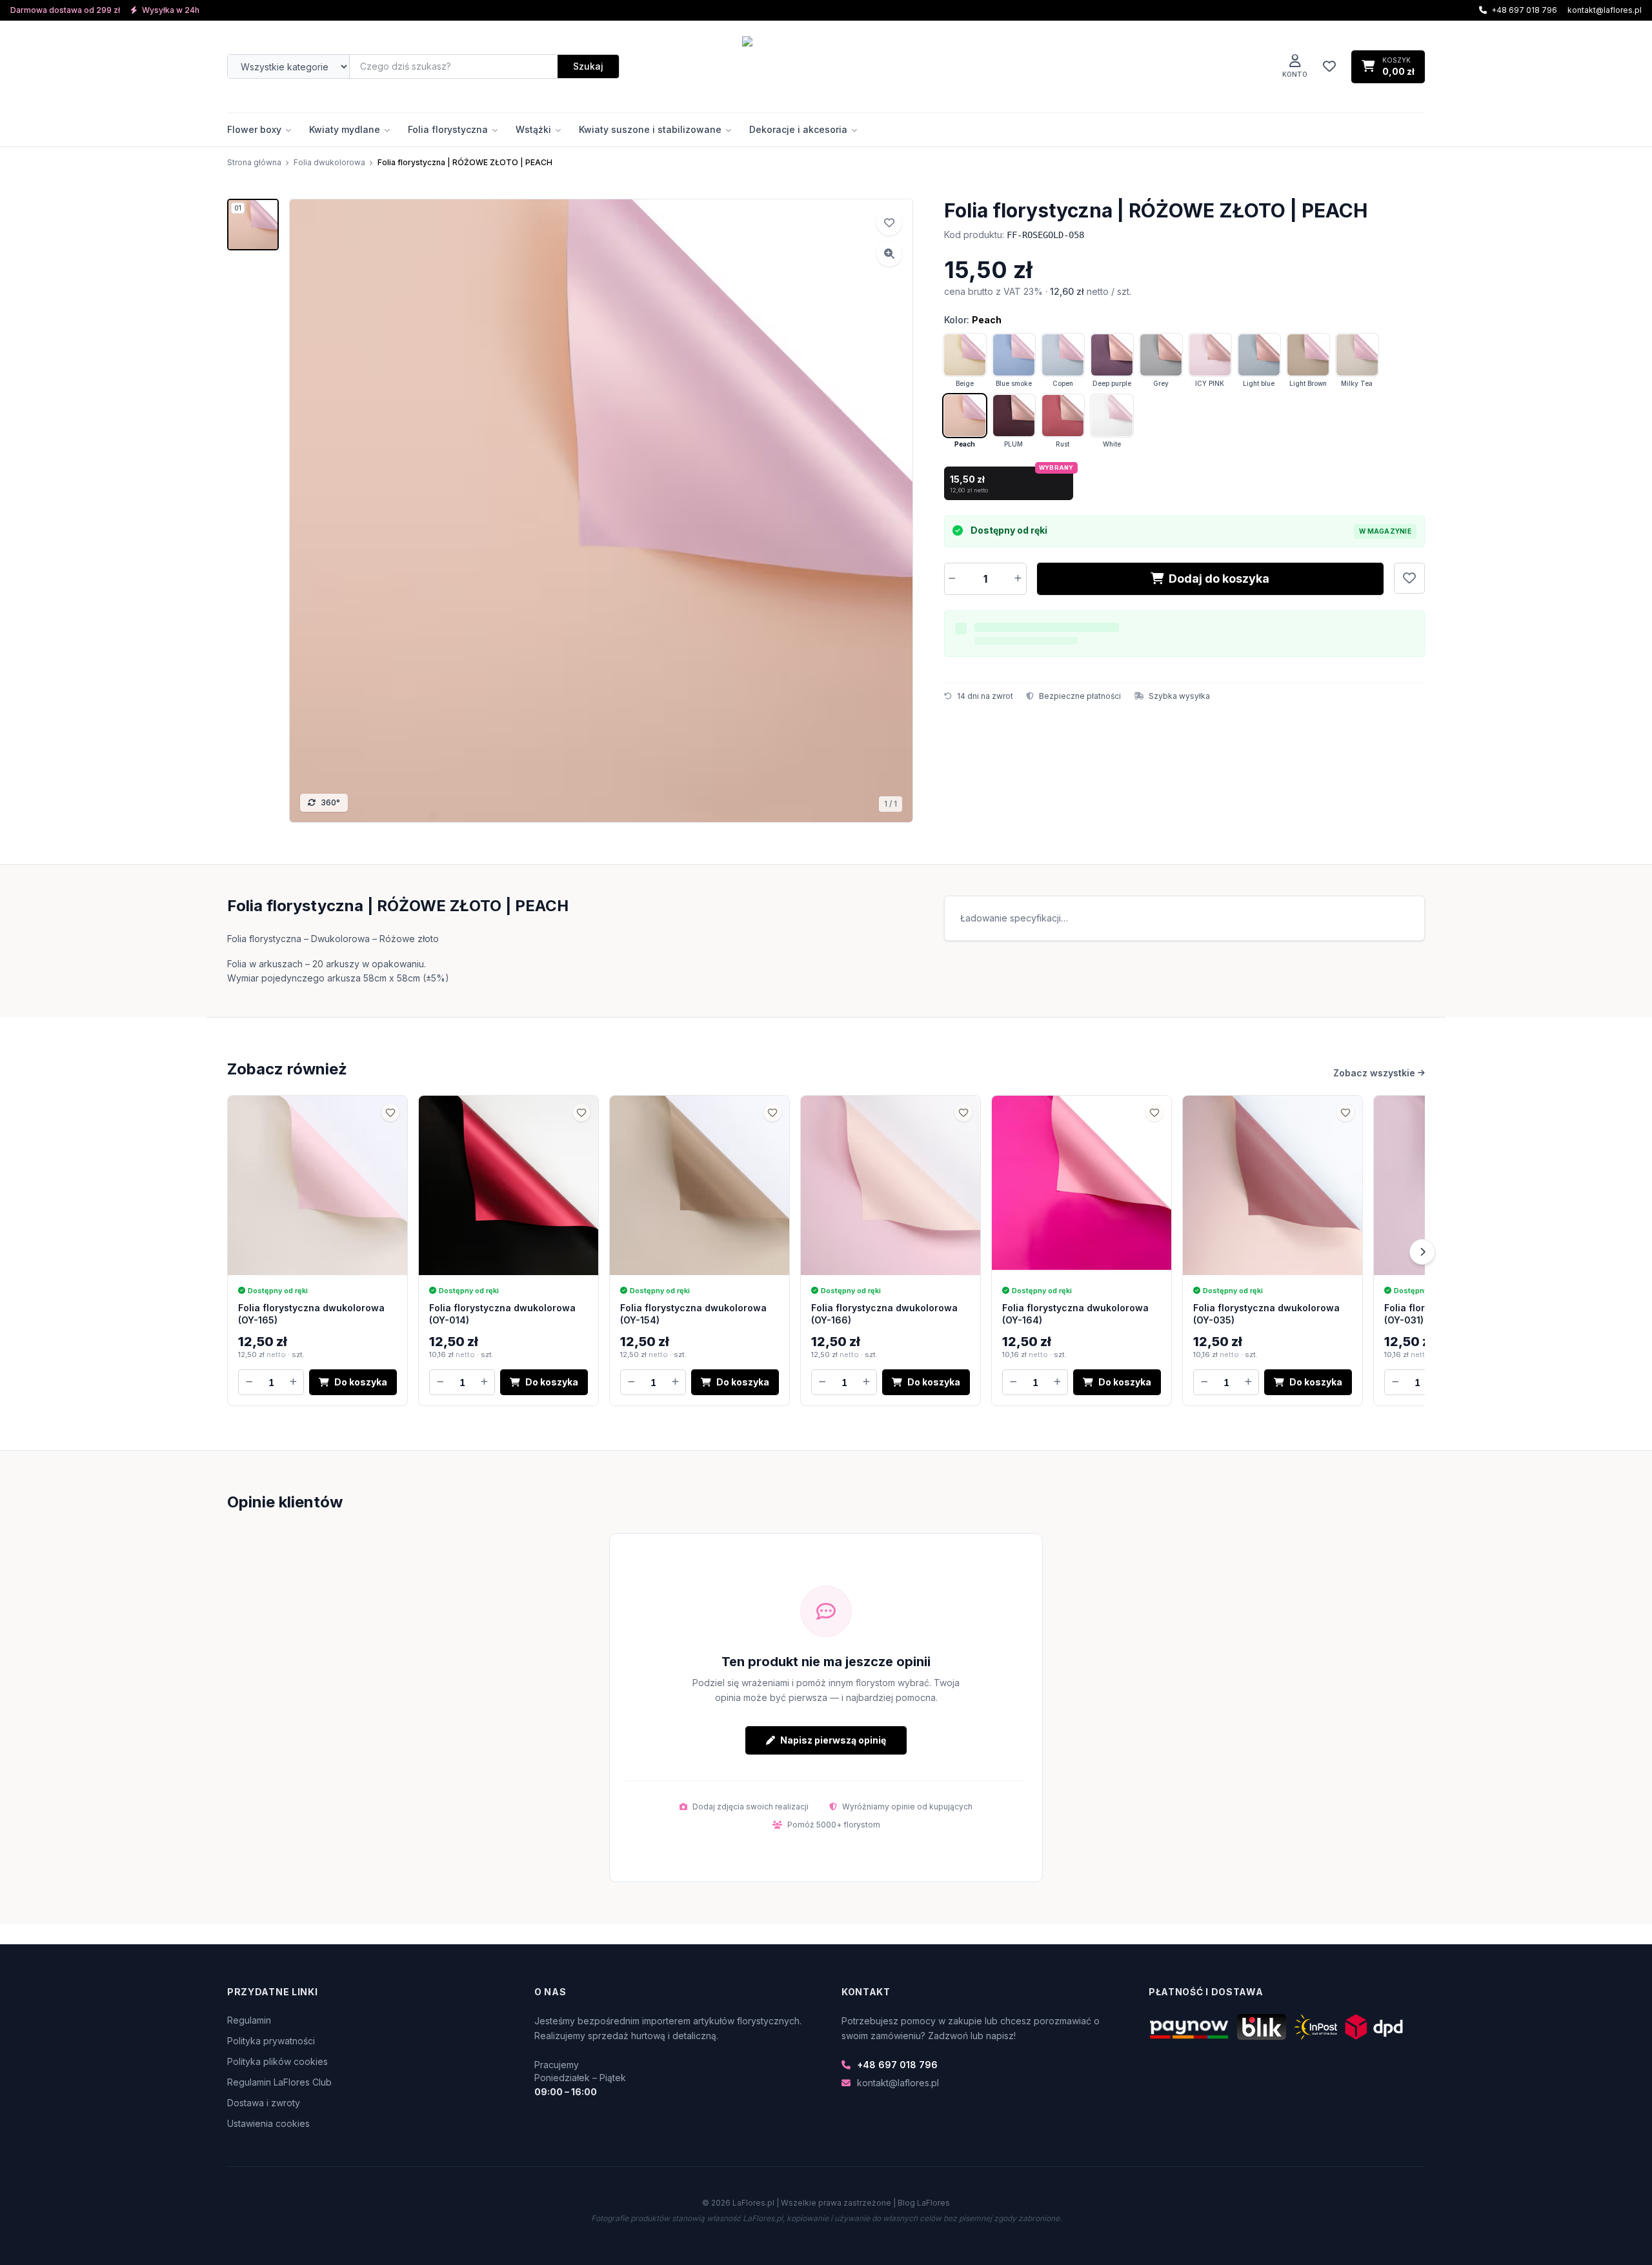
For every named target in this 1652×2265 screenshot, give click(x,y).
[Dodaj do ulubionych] (1409, 578)
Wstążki (533, 129)
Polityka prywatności (271, 2041)
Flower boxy (254, 129)
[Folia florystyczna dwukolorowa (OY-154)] (700, 1185)
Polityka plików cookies (277, 2061)
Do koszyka (361, 1382)
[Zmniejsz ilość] (952, 579)
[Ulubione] (1329, 66)
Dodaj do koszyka (1219, 579)
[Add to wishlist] (889, 223)
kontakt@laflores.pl (1605, 10)
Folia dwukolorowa (329, 162)
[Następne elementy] (1422, 1252)
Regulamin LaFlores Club (279, 2082)
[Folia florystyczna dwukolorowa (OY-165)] (317, 1185)
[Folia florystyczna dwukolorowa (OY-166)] (891, 1185)
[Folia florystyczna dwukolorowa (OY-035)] (1273, 1185)
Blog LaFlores (924, 2203)
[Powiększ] (889, 254)
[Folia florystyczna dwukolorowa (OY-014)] (509, 1185)
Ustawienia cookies (268, 2123)
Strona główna (254, 162)
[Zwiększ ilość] (1018, 579)
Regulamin (249, 2020)
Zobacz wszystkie (1374, 1073)
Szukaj (588, 66)
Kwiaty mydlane (345, 129)
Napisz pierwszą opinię (833, 1740)
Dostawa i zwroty (264, 2103)
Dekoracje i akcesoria (798, 129)
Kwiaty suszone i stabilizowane (650, 129)
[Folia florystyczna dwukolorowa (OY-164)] (1082, 1185)
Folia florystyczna (448, 129)
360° (330, 802)
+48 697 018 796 (897, 2065)
